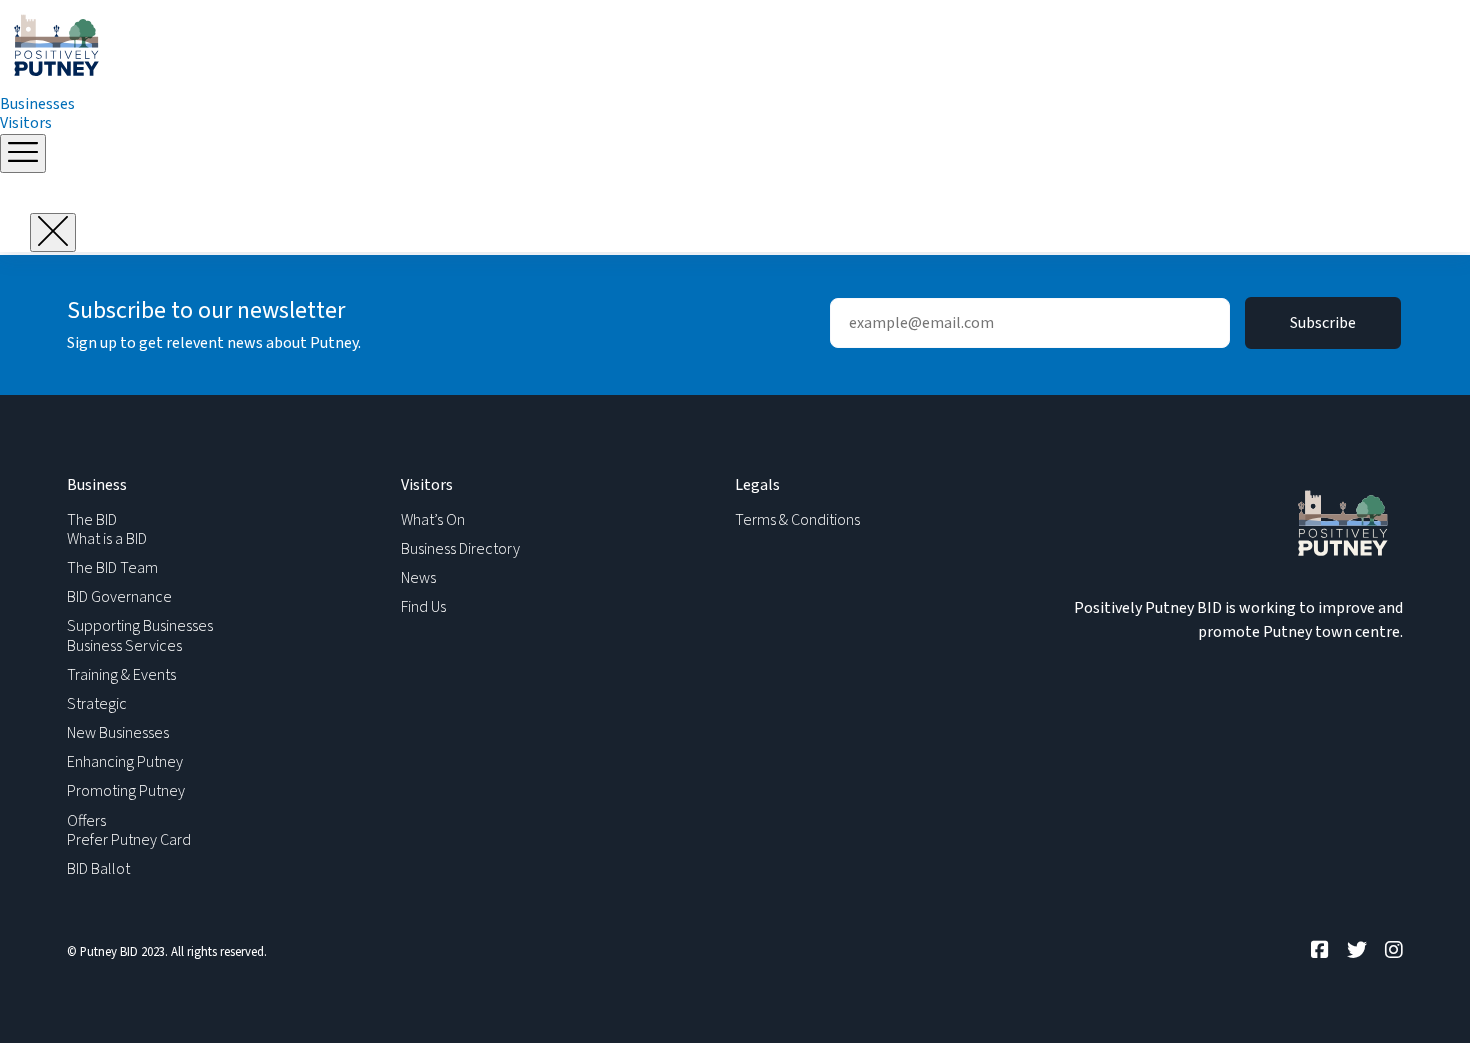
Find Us (423, 607)
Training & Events (121, 675)
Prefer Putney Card (129, 840)
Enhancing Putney (125, 762)
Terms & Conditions (797, 520)
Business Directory (460, 549)
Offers (86, 821)
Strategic (97, 704)
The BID (92, 520)
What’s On (433, 520)
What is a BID (107, 539)
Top (1422, 995)
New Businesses (118, 733)
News (418, 578)
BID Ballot (98, 869)
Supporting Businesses (140, 626)
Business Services (124, 646)
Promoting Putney (126, 791)
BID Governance (119, 597)
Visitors (26, 123)
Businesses (37, 104)
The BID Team (112, 568)
